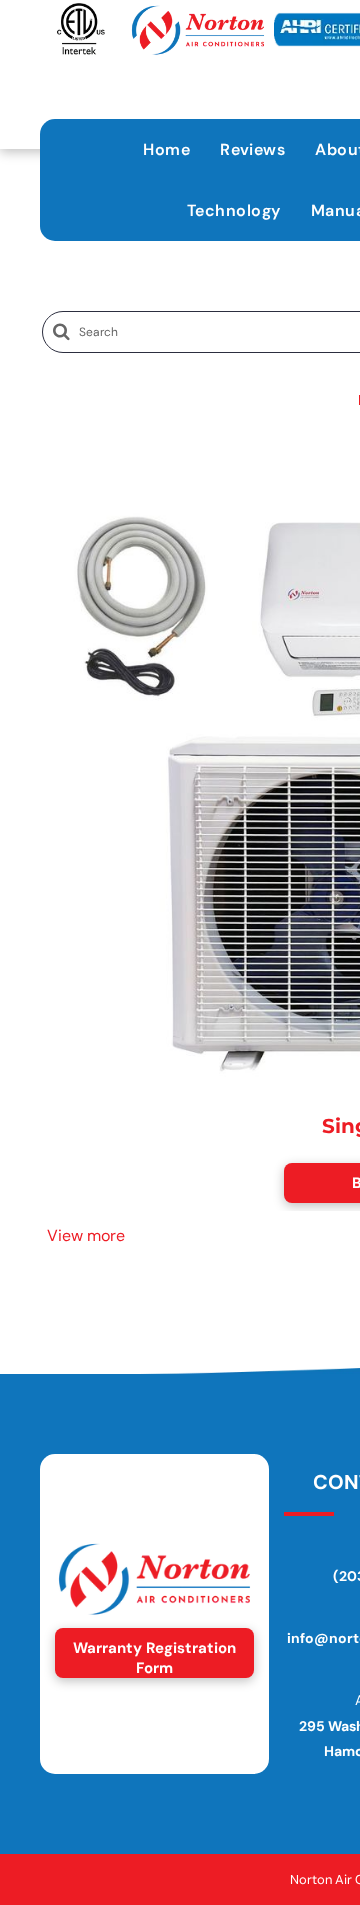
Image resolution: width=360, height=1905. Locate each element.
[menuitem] (166, 149)
